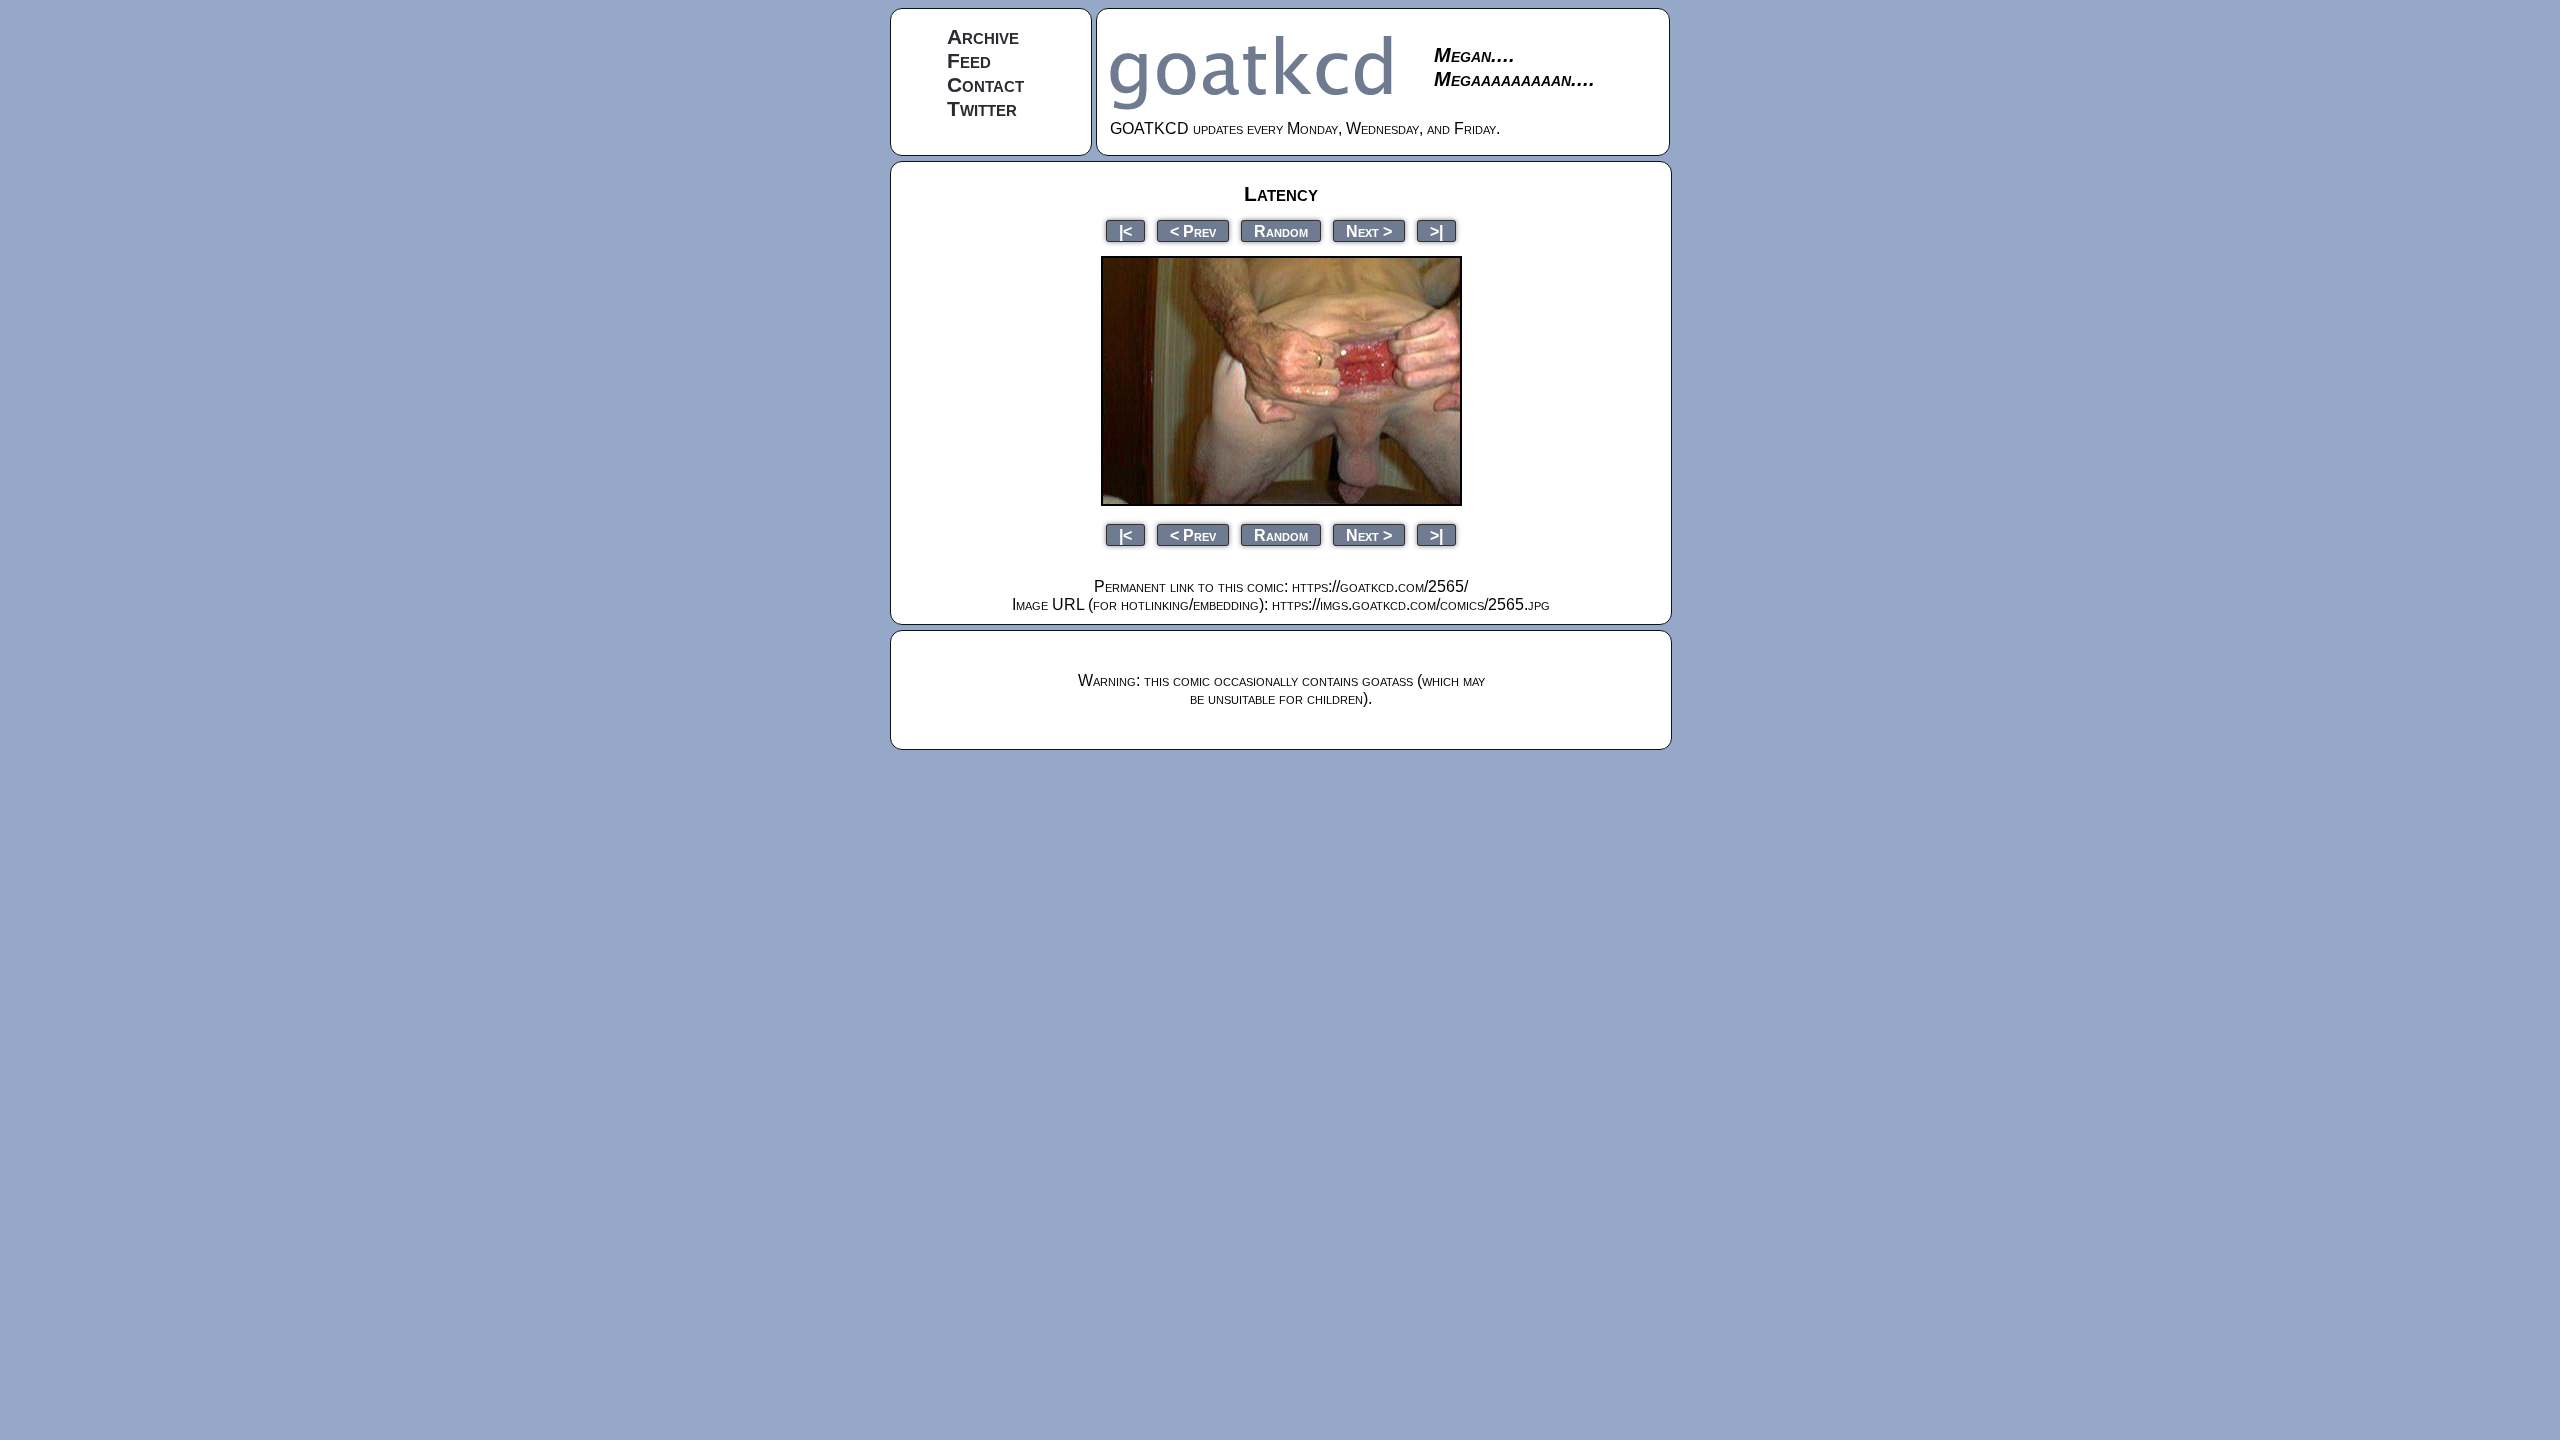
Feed (969, 60)
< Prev (1193, 230)
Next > (1369, 230)
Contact (985, 84)
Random (1281, 230)
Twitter (982, 108)
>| (1436, 230)
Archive (983, 36)
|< (1125, 230)
